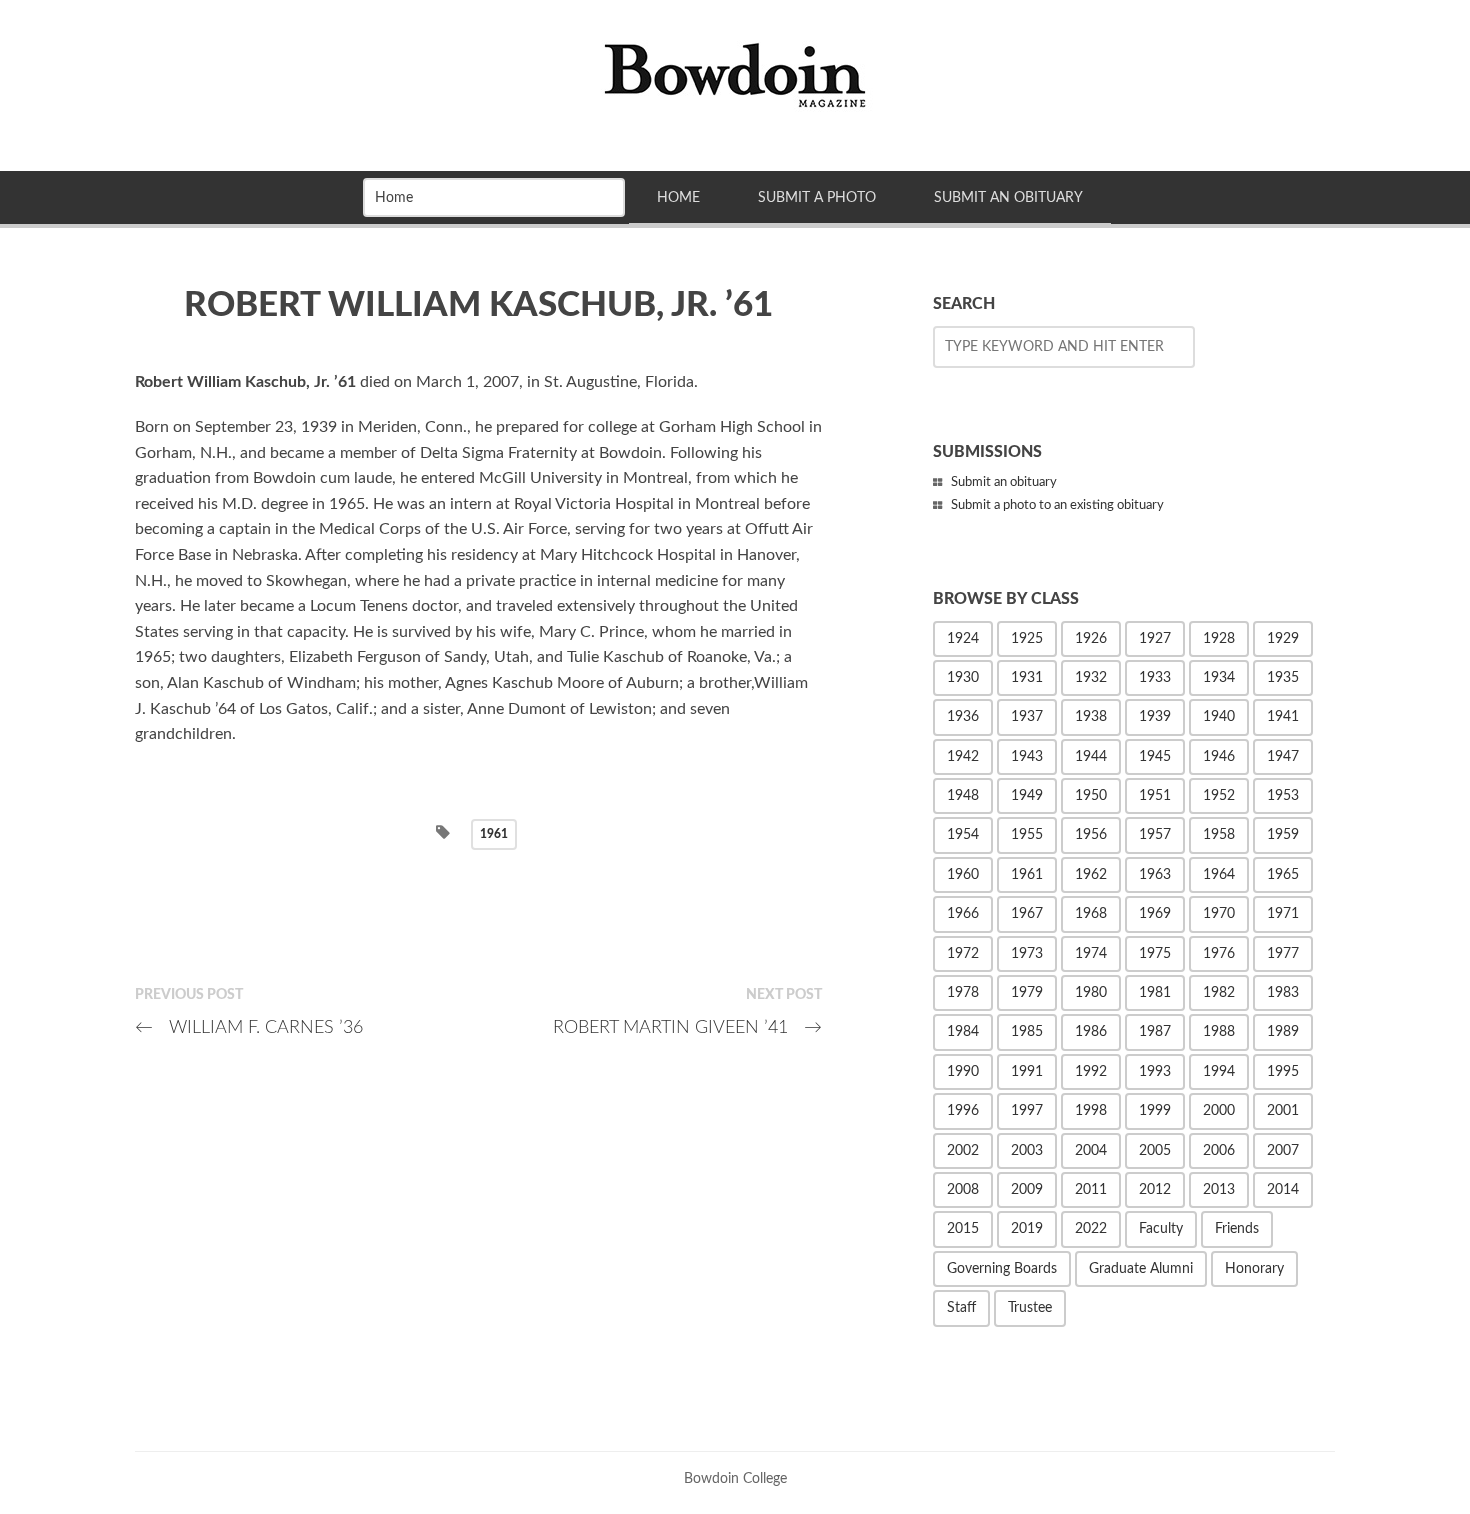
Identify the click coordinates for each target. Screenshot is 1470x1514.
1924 (963, 639)
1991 (1027, 1072)
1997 (1027, 1111)
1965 (1283, 875)
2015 (963, 1229)
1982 (1219, 993)
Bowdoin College (735, 1478)
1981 (1155, 993)
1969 (1155, 914)
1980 (1091, 993)
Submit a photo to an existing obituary (1057, 505)
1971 (1283, 914)
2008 (963, 1190)
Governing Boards (1002, 1269)
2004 (1091, 1151)
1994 (1219, 1072)
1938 (1091, 717)
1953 (1283, 796)
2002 (963, 1151)
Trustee (1030, 1308)
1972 (963, 954)
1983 (1283, 993)
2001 (1283, 1111)
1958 (1219, 835)
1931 (1027, 678)
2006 (1219, 1151)
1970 (1219, 914)
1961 (494, 834)
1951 (1155, 796)
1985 (1027, 1032)
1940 (1219, 717)
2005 (1155, 1151)
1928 (1219, 639)
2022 (1091, 1229)
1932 (1091, 678)
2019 (1027, 1229)
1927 (1155, 639)
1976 (1219, 954)
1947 (1283, 757)
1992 (1091, 1072)
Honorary (1254, 1269)
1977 (1283, 954)
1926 (1091, 639)
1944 (1091, 757)
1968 (1091, 914)
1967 (1027, 914)
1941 (1283, 717)
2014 (1283, 1190)
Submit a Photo (817, 197)
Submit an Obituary (1008, 197)
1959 (1283, 835)
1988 (1219, 1032)
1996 (963, 1111)
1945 (1155, 757)
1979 (1027, 993)
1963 (1155, 875)
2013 (1219, 1190)
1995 (1283, 1072)
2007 (1283, 1151)
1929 (1283, 639)
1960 (963, 875)
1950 (1091, 796)
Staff (961, 1308)
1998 (1091, 1111)
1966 (963, 914)
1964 (1219, 875)
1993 (1155, 1072)
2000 (1219, 1111)
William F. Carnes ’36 (249, 1027)
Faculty (1161, 1229)
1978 (963, 993)
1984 (963, 1032)
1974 (1091, 954)
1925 (1027, 639)
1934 (1219, 678)
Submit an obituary (1004, 482)
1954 (963, 835)
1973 (1027, 954)
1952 (1219, 796)
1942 (963, 757)
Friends (1237, 1229)
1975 (1155, 954)
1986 (1091, 1032)
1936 (963, 717)
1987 (1155, 1032)
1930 (963, 678)
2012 (1155, 1190)
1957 (1155, 835)
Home (678, 197)
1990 (963, 1072)
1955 (1027, 835)
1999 (1155, 1111)
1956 (1091, 835)
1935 (1283, 678)
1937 (1027, 717)
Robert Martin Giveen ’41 (687, 1027)
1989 (1283, 1032)
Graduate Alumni (1141, 1269)
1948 (963, 796)
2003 (1027, 1151)
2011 (1091, 1190)
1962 (1091, 875)
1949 (1027, 796)
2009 (1027, 1190)
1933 (1155, 678)
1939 (1155, 717)
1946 (1219, 757)
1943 (1027, 757)
